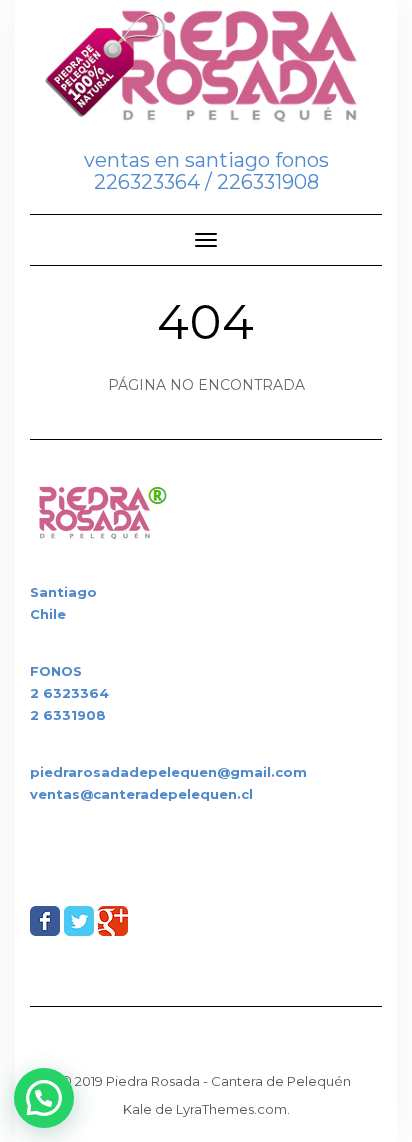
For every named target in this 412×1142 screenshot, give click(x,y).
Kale (137, 1109)
